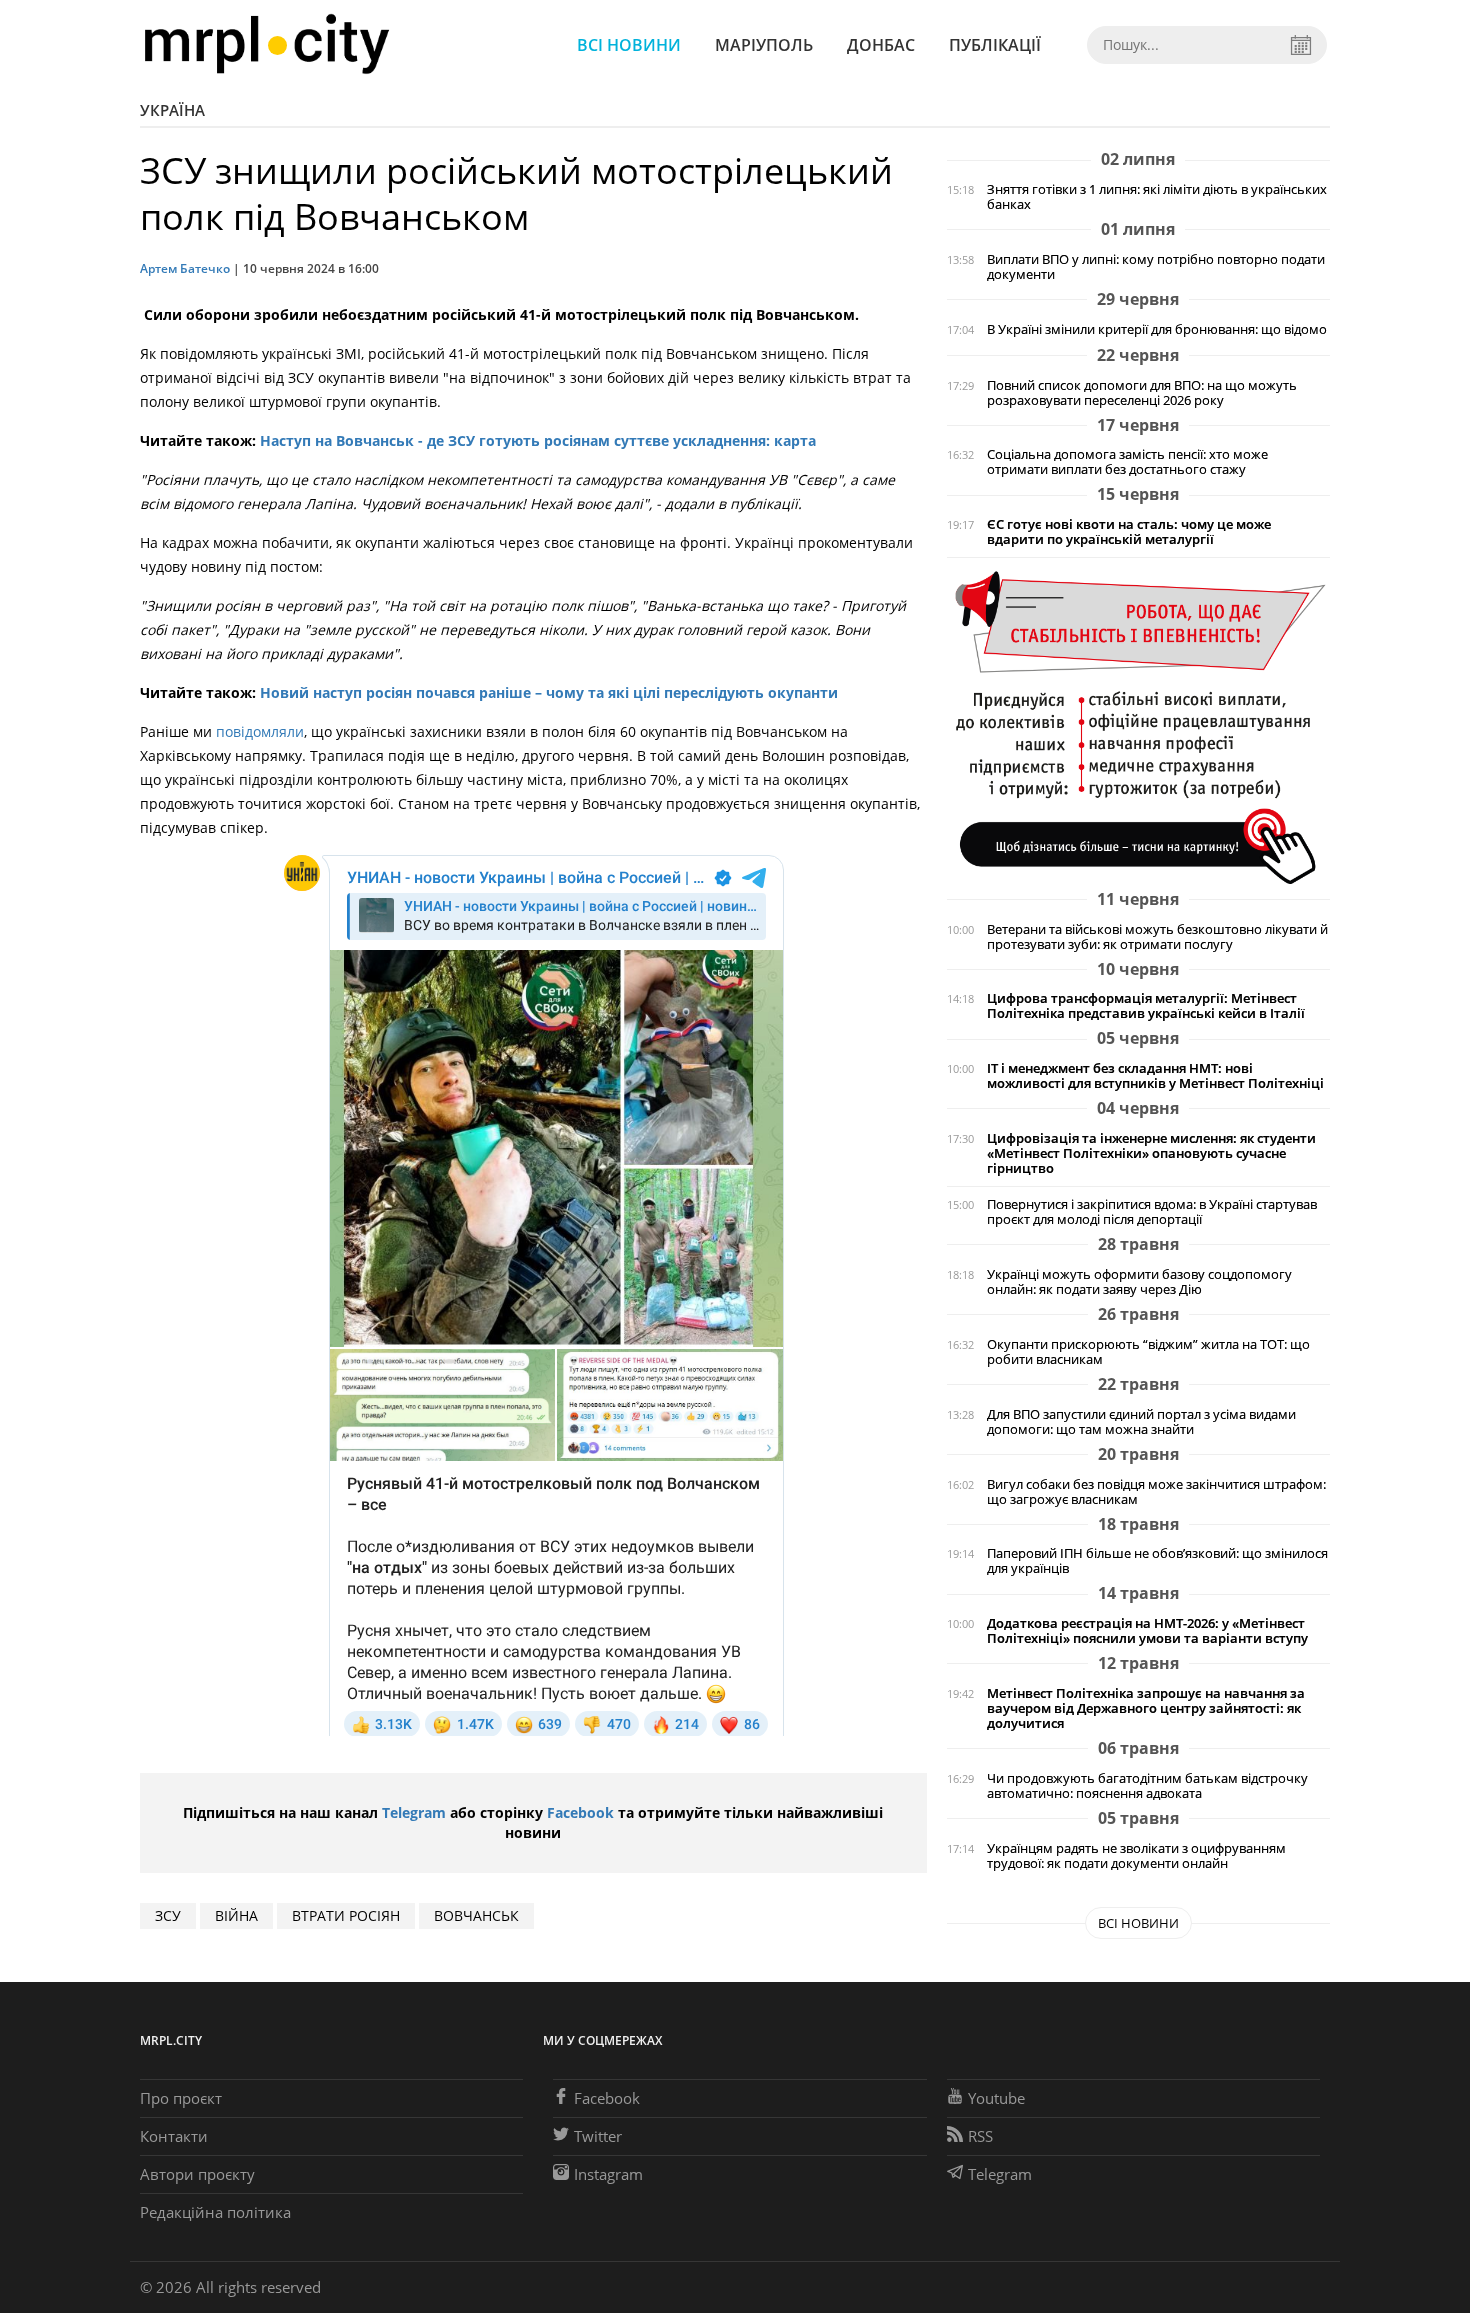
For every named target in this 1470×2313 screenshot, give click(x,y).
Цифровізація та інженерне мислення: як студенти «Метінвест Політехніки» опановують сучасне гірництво (1151, 1153)
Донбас (881, 45)
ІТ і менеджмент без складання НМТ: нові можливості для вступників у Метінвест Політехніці (1155, 1076)
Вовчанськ (476, 1915)
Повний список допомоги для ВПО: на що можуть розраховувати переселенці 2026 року (1142, 393)
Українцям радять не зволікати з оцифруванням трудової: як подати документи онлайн (1136, 1856)
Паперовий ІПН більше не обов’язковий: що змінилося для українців (1157, 1561)
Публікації (995, 45)
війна (236, 1915)
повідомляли (260, 731)
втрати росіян (346, 1915)
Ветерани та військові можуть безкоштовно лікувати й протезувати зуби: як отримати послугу (1157, 937)
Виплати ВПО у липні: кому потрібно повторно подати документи (1156, 267)
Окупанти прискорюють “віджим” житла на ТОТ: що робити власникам (1148, 1352)
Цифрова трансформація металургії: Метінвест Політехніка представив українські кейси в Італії (1146, 1006)
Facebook (580, 1812)
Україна (172, 110)
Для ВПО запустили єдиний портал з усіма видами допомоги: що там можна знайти (1141, 1422)
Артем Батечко (185, 268)
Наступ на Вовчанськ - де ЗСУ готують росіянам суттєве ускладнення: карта (538, 440)
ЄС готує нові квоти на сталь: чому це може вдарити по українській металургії (1129, 532)
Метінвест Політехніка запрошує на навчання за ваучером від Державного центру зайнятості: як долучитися (1146, 1708)
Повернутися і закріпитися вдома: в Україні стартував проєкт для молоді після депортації (1152, 1212)
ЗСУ (168, 1915)
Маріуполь (764, 45)
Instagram (608, 2174)
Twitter (598, 2136)
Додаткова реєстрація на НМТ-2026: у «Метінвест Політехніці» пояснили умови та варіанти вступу (1147, 1631)
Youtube (996, 2098)
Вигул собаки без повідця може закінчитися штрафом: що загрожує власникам (1156, 1492)
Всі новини (629, 45)
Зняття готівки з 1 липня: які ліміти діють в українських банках (1157, 197)
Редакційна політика (215, 2212)
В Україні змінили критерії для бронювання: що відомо (1157, 329)
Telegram (414, 1812)
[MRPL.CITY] (266, 44)
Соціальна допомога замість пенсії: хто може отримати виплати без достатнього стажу (1127, 462)
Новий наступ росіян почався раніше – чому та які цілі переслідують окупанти (549, 692)
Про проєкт (181, 2098)
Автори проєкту (197, 2174)
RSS (980, 2136)
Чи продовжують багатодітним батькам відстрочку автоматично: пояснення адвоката (1147, 1786)
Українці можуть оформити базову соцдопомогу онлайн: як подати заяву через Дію (1139, 1282)
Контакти (174, 2136)
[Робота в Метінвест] (1138, 726)
